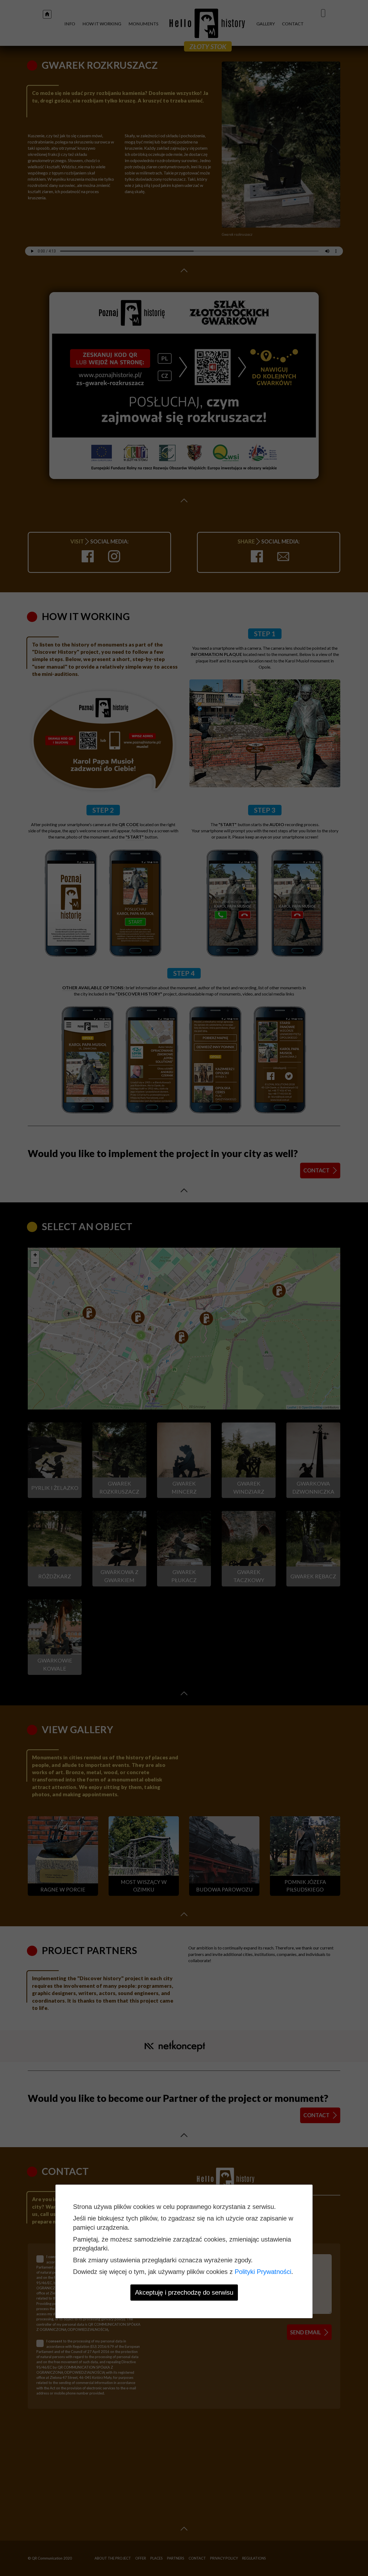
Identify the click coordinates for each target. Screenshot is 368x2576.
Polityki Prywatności (263, 2272)
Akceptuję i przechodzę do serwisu (184, 2292)
